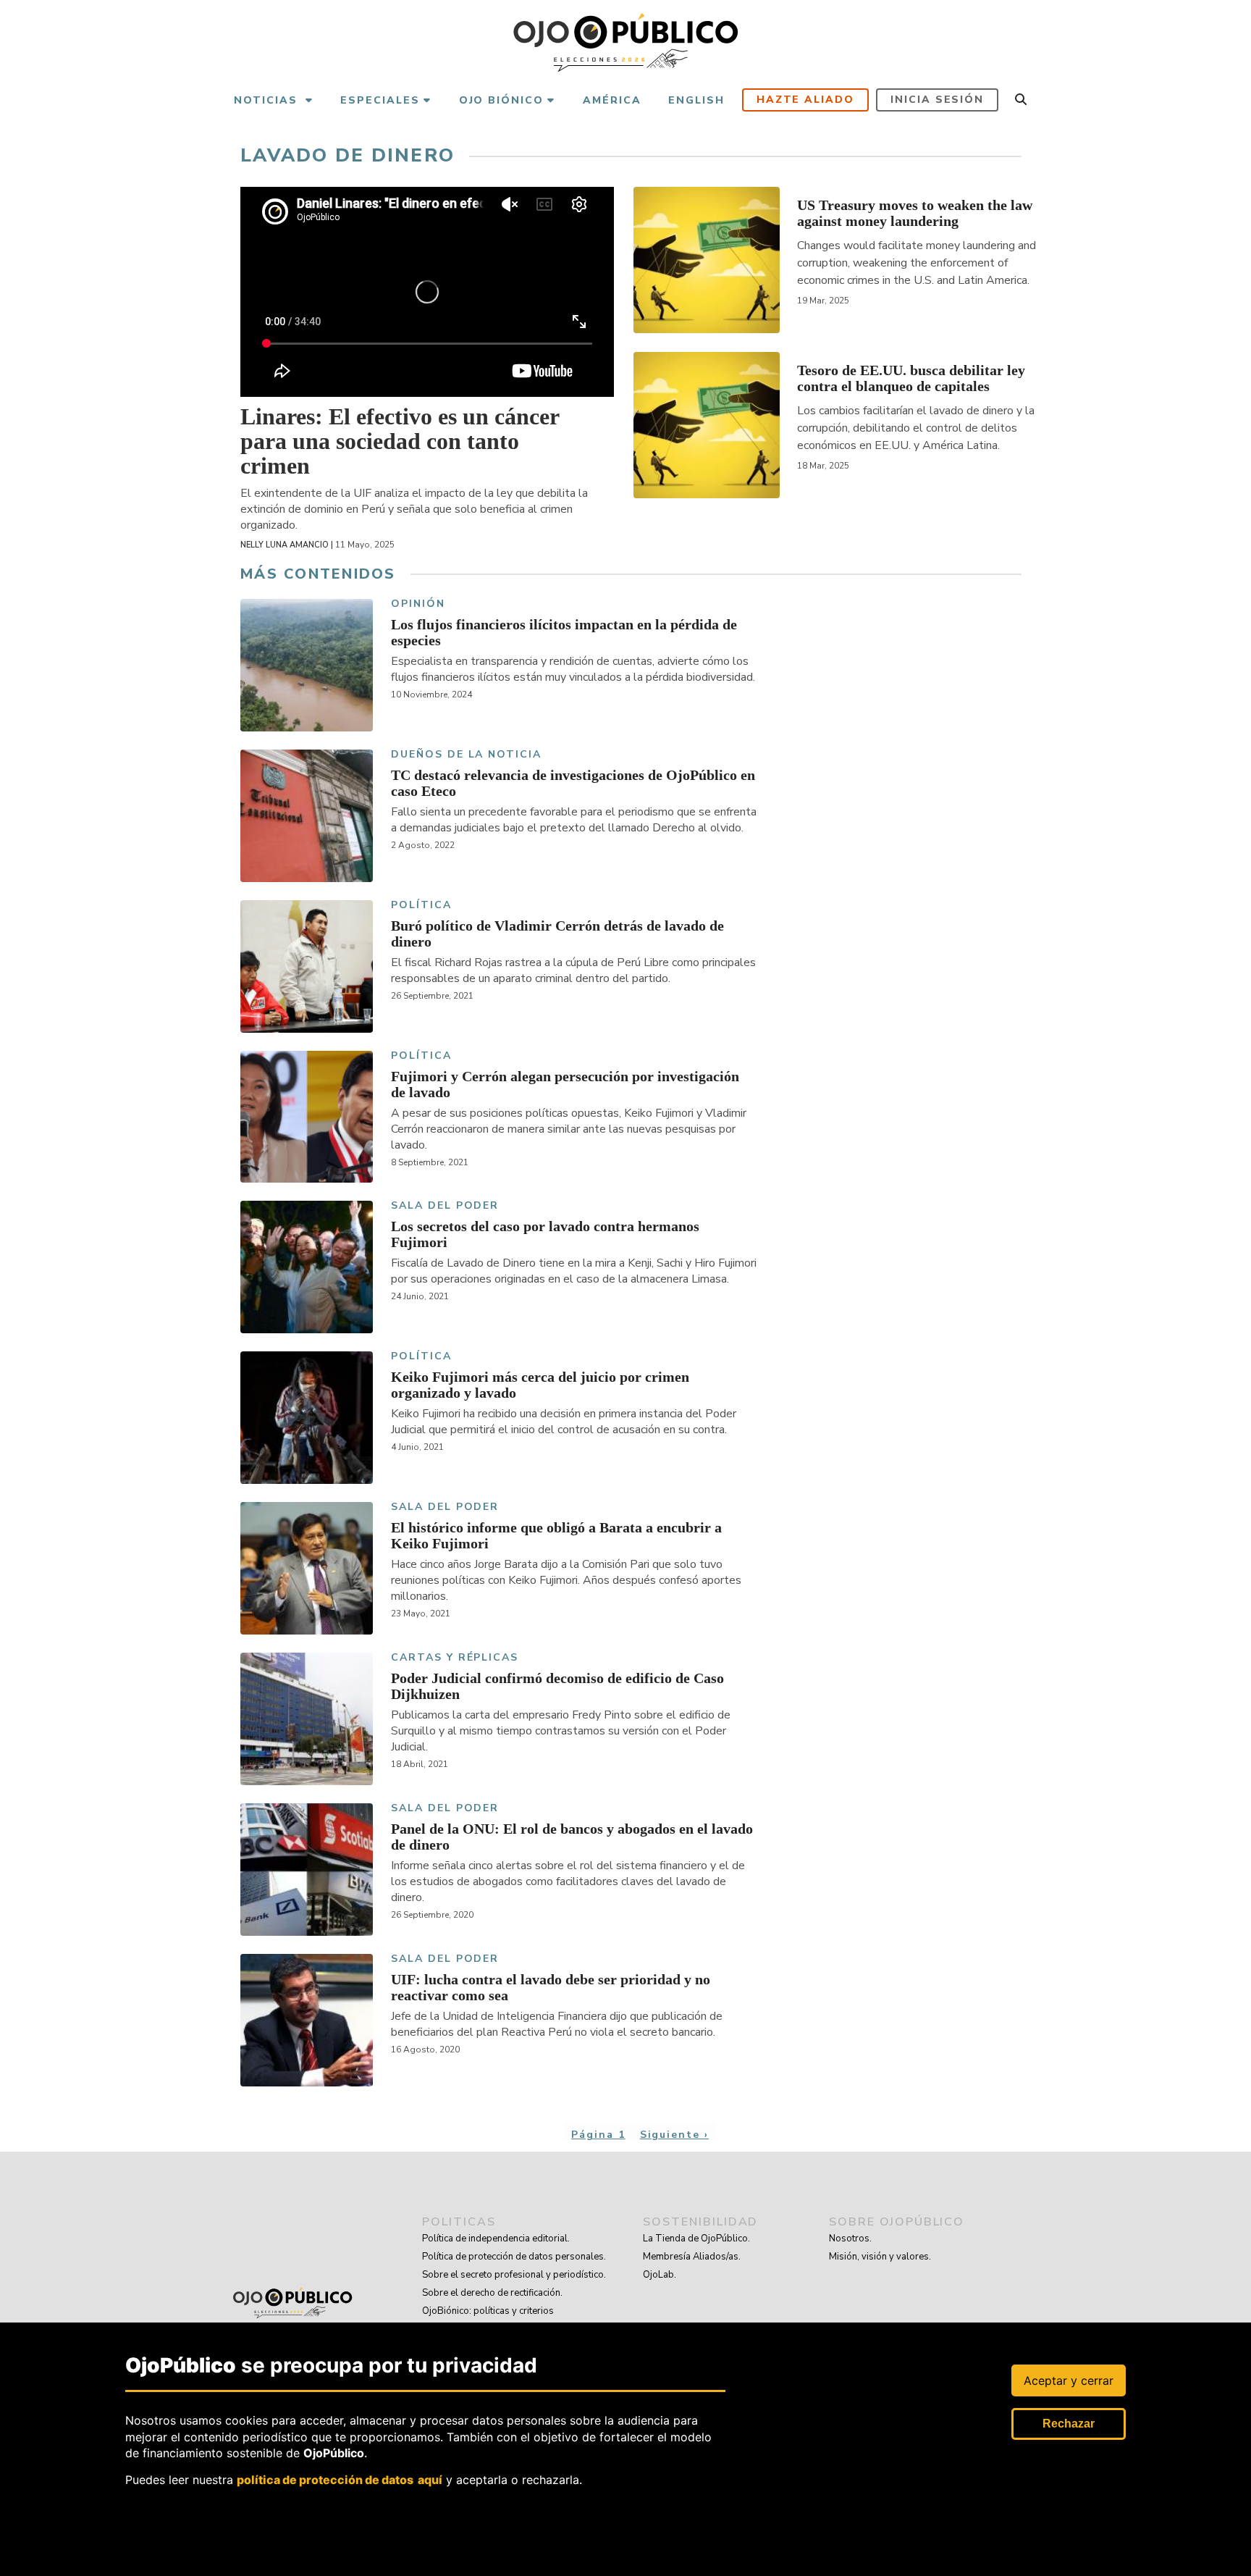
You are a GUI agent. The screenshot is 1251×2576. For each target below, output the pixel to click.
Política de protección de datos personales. (514, 2257)
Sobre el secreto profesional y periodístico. (514, 2275)
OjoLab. (660, 2275)
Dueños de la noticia (466, 755)
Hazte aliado (806, 100)
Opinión (418, 604)
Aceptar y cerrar (1069, 2380)
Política (421, 906)
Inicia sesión (937, 100)
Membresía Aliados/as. (692, 2257)
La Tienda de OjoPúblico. (696, 2239)
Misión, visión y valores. (880, 2257)
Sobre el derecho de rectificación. (492, 2293)
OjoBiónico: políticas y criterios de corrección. (488, 2320)
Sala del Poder (445, 1206)
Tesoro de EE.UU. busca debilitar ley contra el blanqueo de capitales (911, 378)
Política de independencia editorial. (496, 2239)
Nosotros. (850, 2239)
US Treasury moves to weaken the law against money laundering (915, 213)
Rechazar (1069, 2424)
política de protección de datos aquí (340, 2479)
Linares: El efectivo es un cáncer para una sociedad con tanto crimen (400, 441)
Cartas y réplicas (455, 1658)
